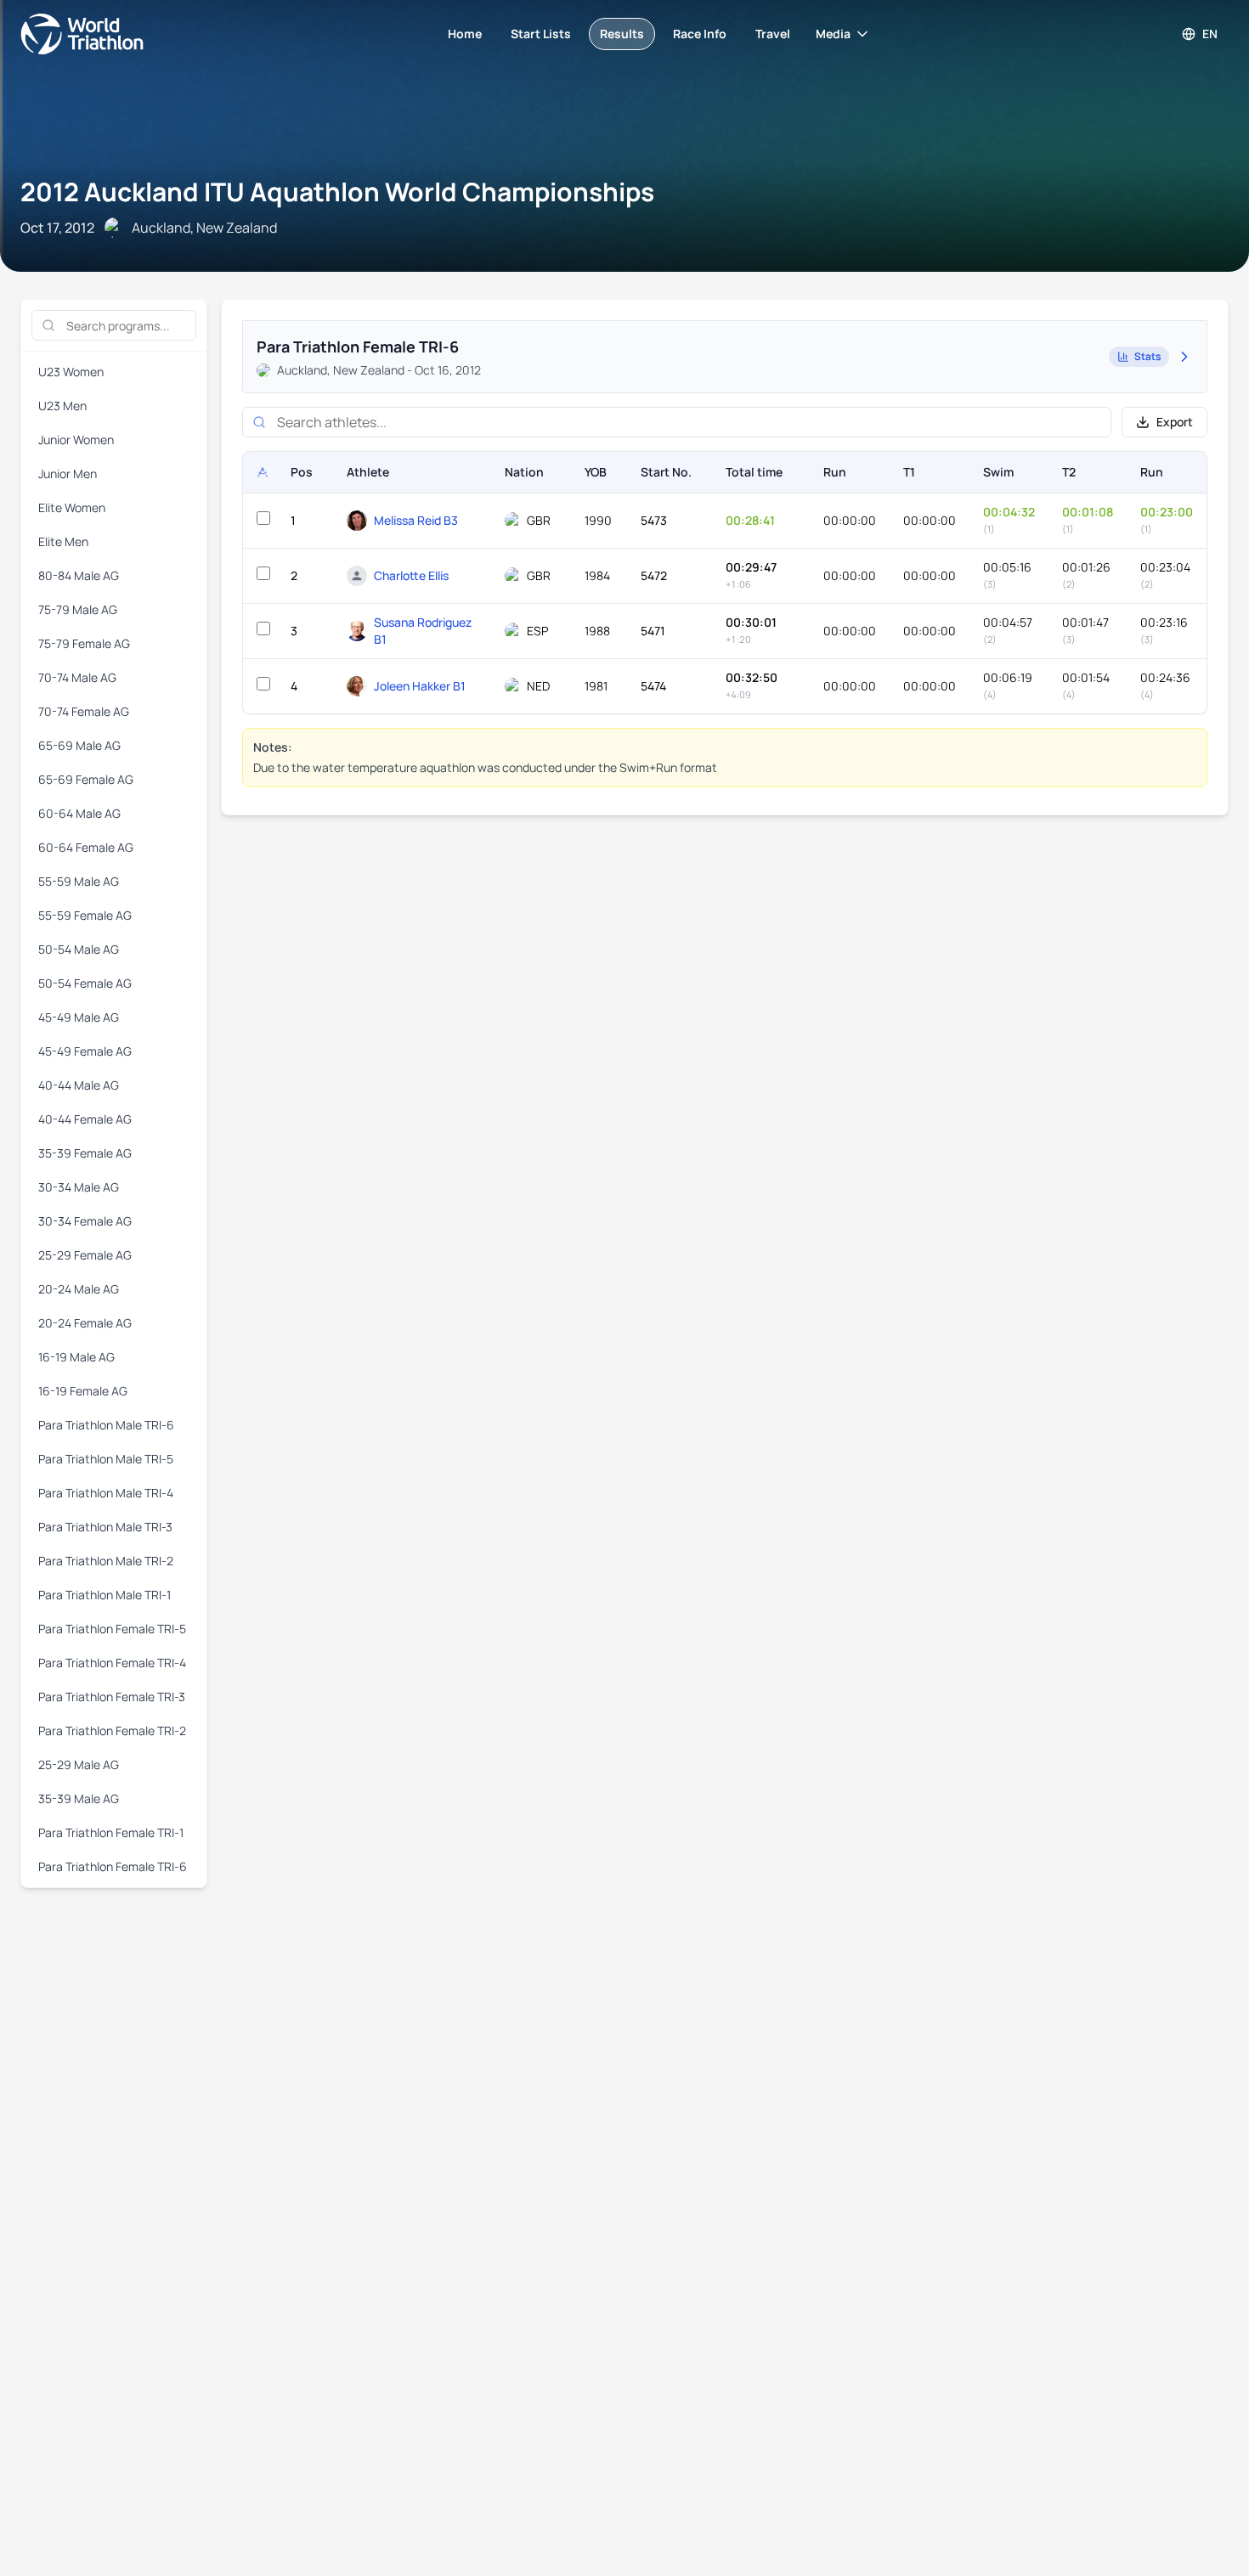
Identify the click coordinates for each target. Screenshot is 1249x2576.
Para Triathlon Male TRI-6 (106, 1425)
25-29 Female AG (85, 1255)
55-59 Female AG (85, 915)
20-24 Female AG (85, 1323)
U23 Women (71, 372)
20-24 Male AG (79, 1289)
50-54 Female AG (85, 983)
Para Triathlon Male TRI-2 (106, 1561)
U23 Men (62, 406)
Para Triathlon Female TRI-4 (112, 1663)
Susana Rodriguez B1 (423, 631)
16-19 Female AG (83, 1391)
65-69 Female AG (86, 779)
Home (465, 34)
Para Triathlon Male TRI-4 (106, 1493)
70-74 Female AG (84, 711)
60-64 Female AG (86, 847)
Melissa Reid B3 (416, 520)
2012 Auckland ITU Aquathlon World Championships (337, 192)
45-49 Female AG (85, 1051)
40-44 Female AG (85, 1119)
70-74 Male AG (77, 677)
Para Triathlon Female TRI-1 (111, 1832)
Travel (773, 34)
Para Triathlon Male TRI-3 (105, 1527)
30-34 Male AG (79, 1187)
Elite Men (63, 541)
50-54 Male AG (79, 949)
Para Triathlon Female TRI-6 (113, 1866)
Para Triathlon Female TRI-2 (112, 1730)
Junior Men (68, 473)
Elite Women (72, 507)
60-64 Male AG (79, 813)
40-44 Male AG (79, 1085)
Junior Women (76, 440)
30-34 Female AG (85, 1221)
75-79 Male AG (78, 609)
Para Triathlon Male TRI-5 (106, 1459)
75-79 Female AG (84, 643)
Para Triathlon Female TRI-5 (112, 1629)
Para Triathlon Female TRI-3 (112, 1697)
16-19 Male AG (76, 1357)
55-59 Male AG (79, 881)
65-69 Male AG (79, 745)
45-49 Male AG (79, 1017)
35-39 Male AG (79, 1798)
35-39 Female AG (85, 1153)
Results (622, 34)
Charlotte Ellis (411, 575)
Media (833, 34)
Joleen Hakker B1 (420, 686)
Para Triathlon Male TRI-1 (105, 1595)
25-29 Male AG (79, 1764)
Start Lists (541, 34)
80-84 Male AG (79, 575)
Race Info (700, 34)
